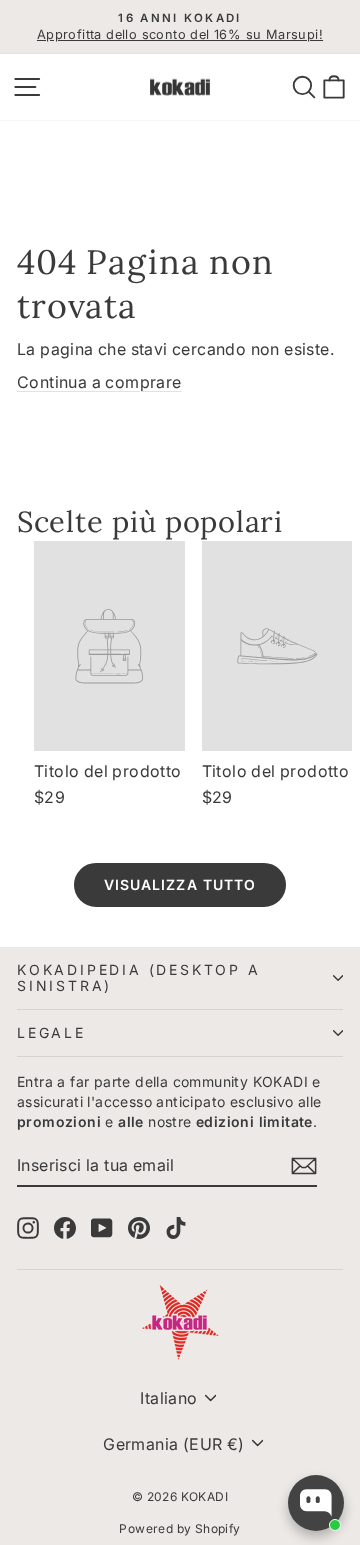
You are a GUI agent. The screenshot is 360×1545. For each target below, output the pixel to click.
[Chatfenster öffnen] (316, 1503)
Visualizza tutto (180, 884)
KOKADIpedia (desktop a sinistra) (139, 977)
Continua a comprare (99, 382)
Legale (51, 1032)
